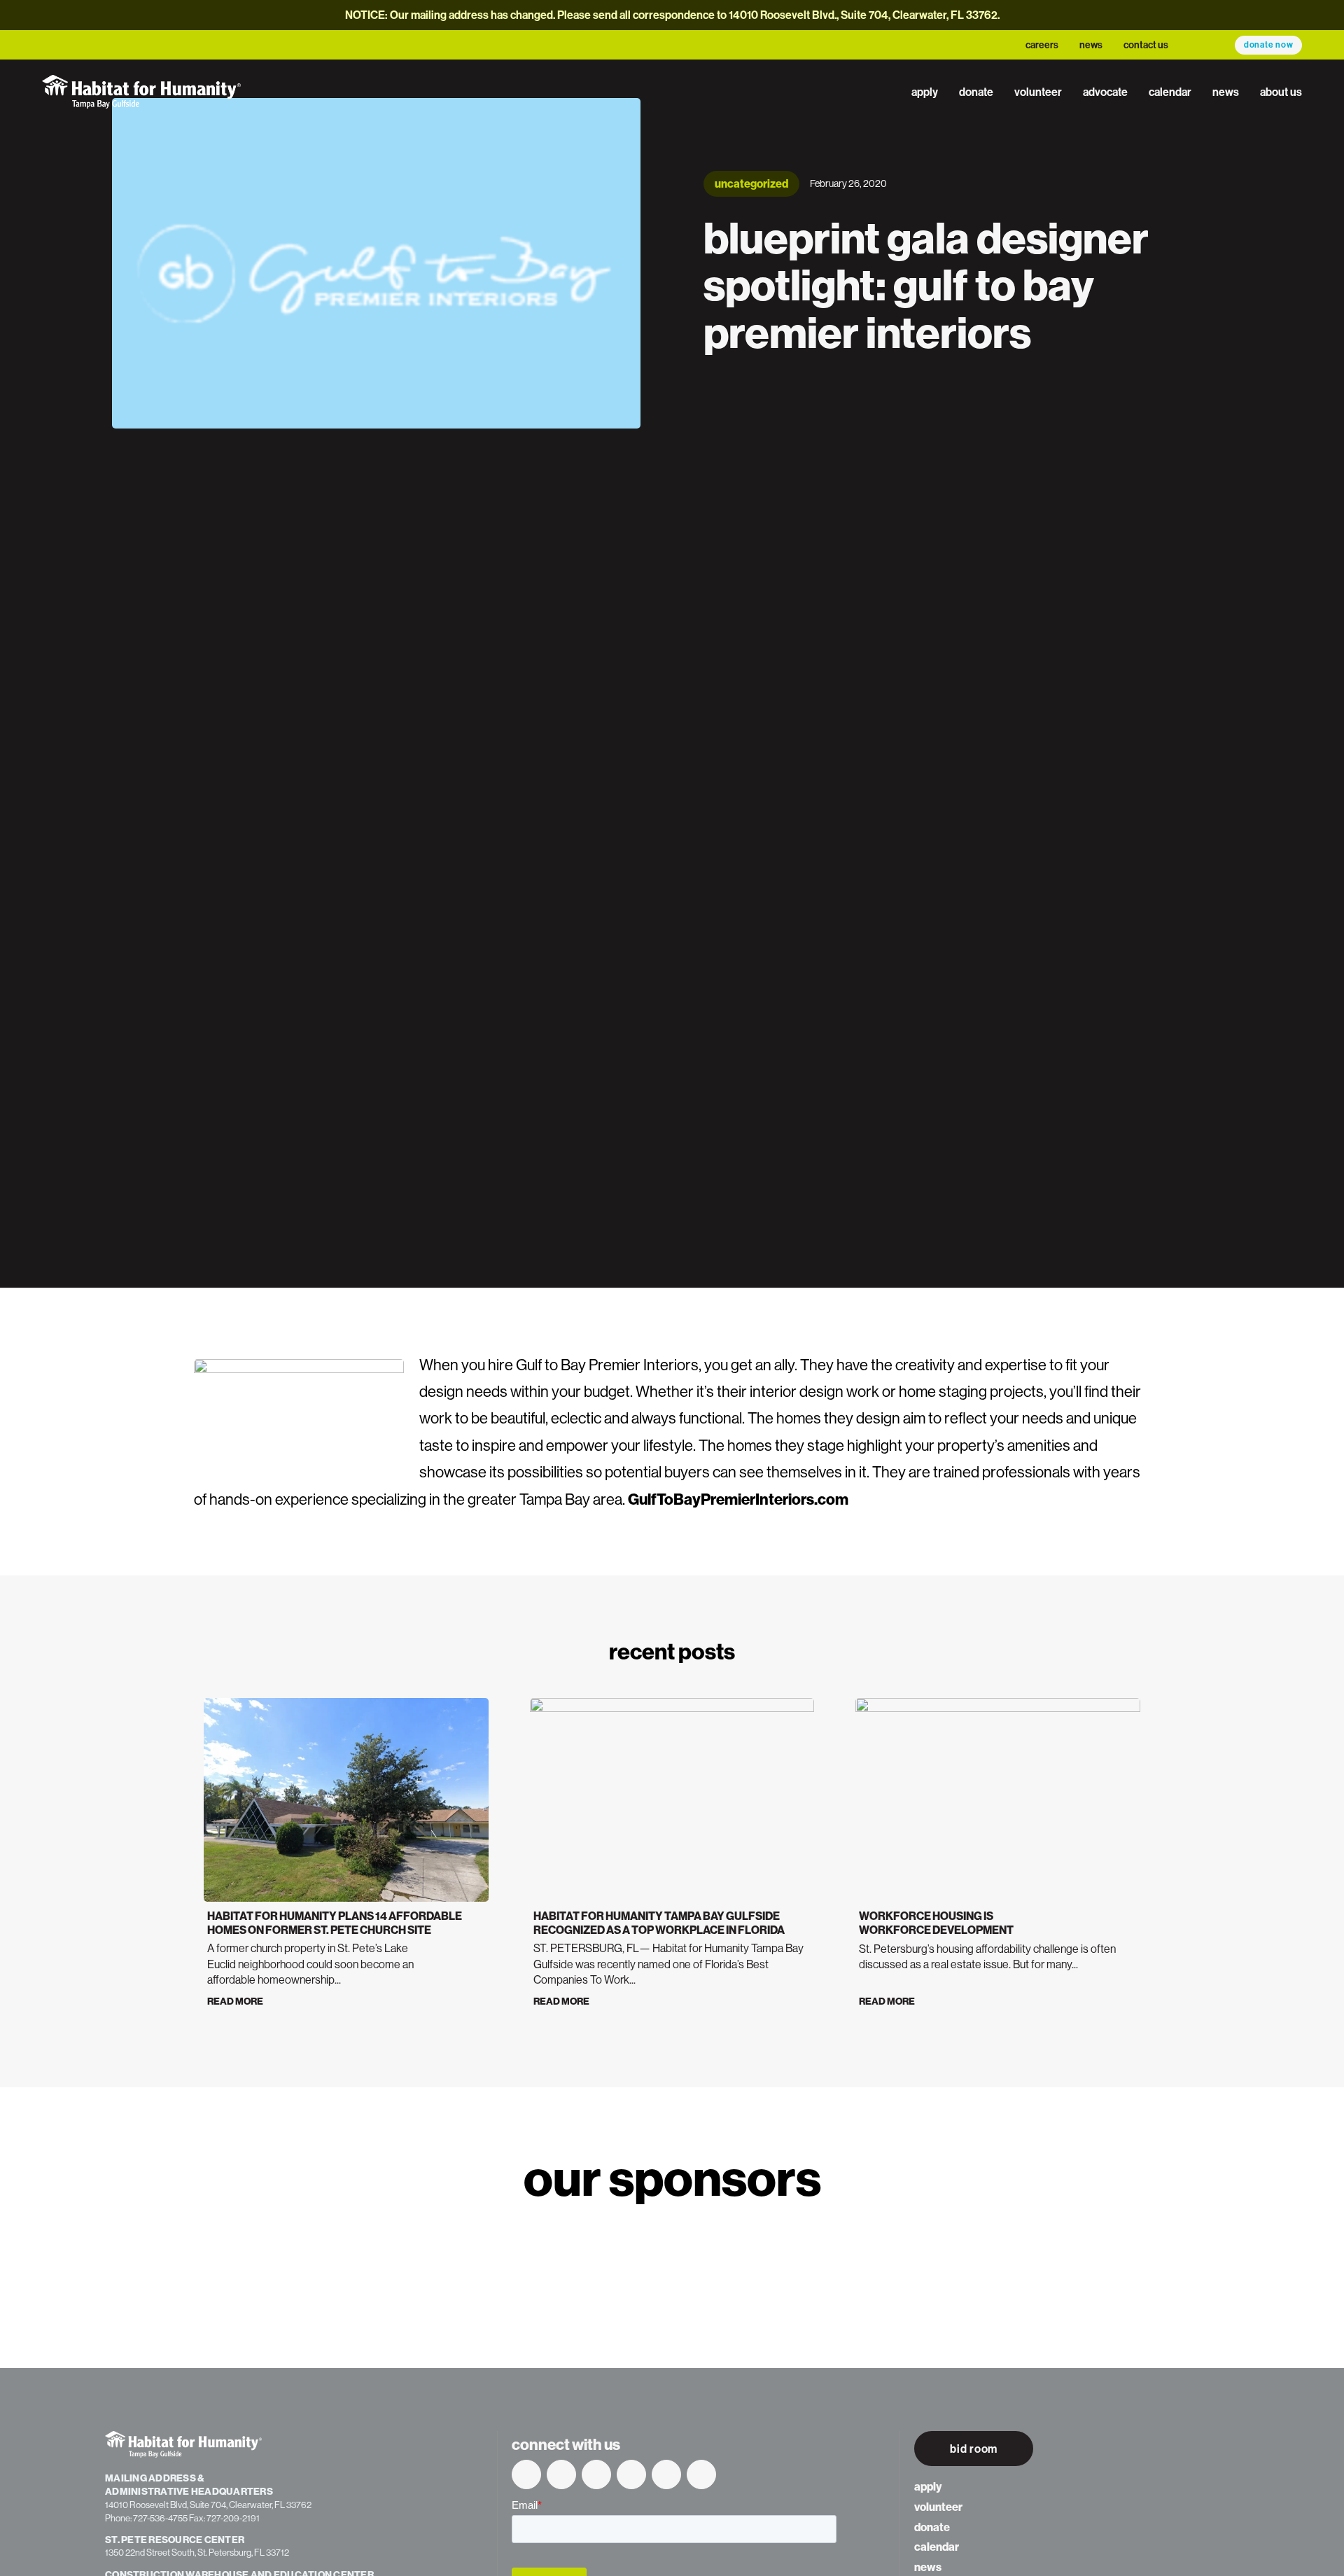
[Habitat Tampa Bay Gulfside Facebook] (526, 2474)
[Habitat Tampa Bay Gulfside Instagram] (666, 2474)
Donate (976, 92)
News (1091, 45)
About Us (1281, 92)
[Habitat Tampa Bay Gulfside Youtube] (596, 2474)
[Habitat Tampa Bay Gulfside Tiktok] (701, 2474)
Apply (925, 92)
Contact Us (1146, 45)
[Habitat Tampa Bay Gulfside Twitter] (561, 2474)
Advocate (1105, 92)
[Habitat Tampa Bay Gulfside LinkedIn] (631, 2474)
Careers (1042, 45)
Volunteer (1038, 92)
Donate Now (1269, 44)
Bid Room (974, 2449)
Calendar (1170, 92)
